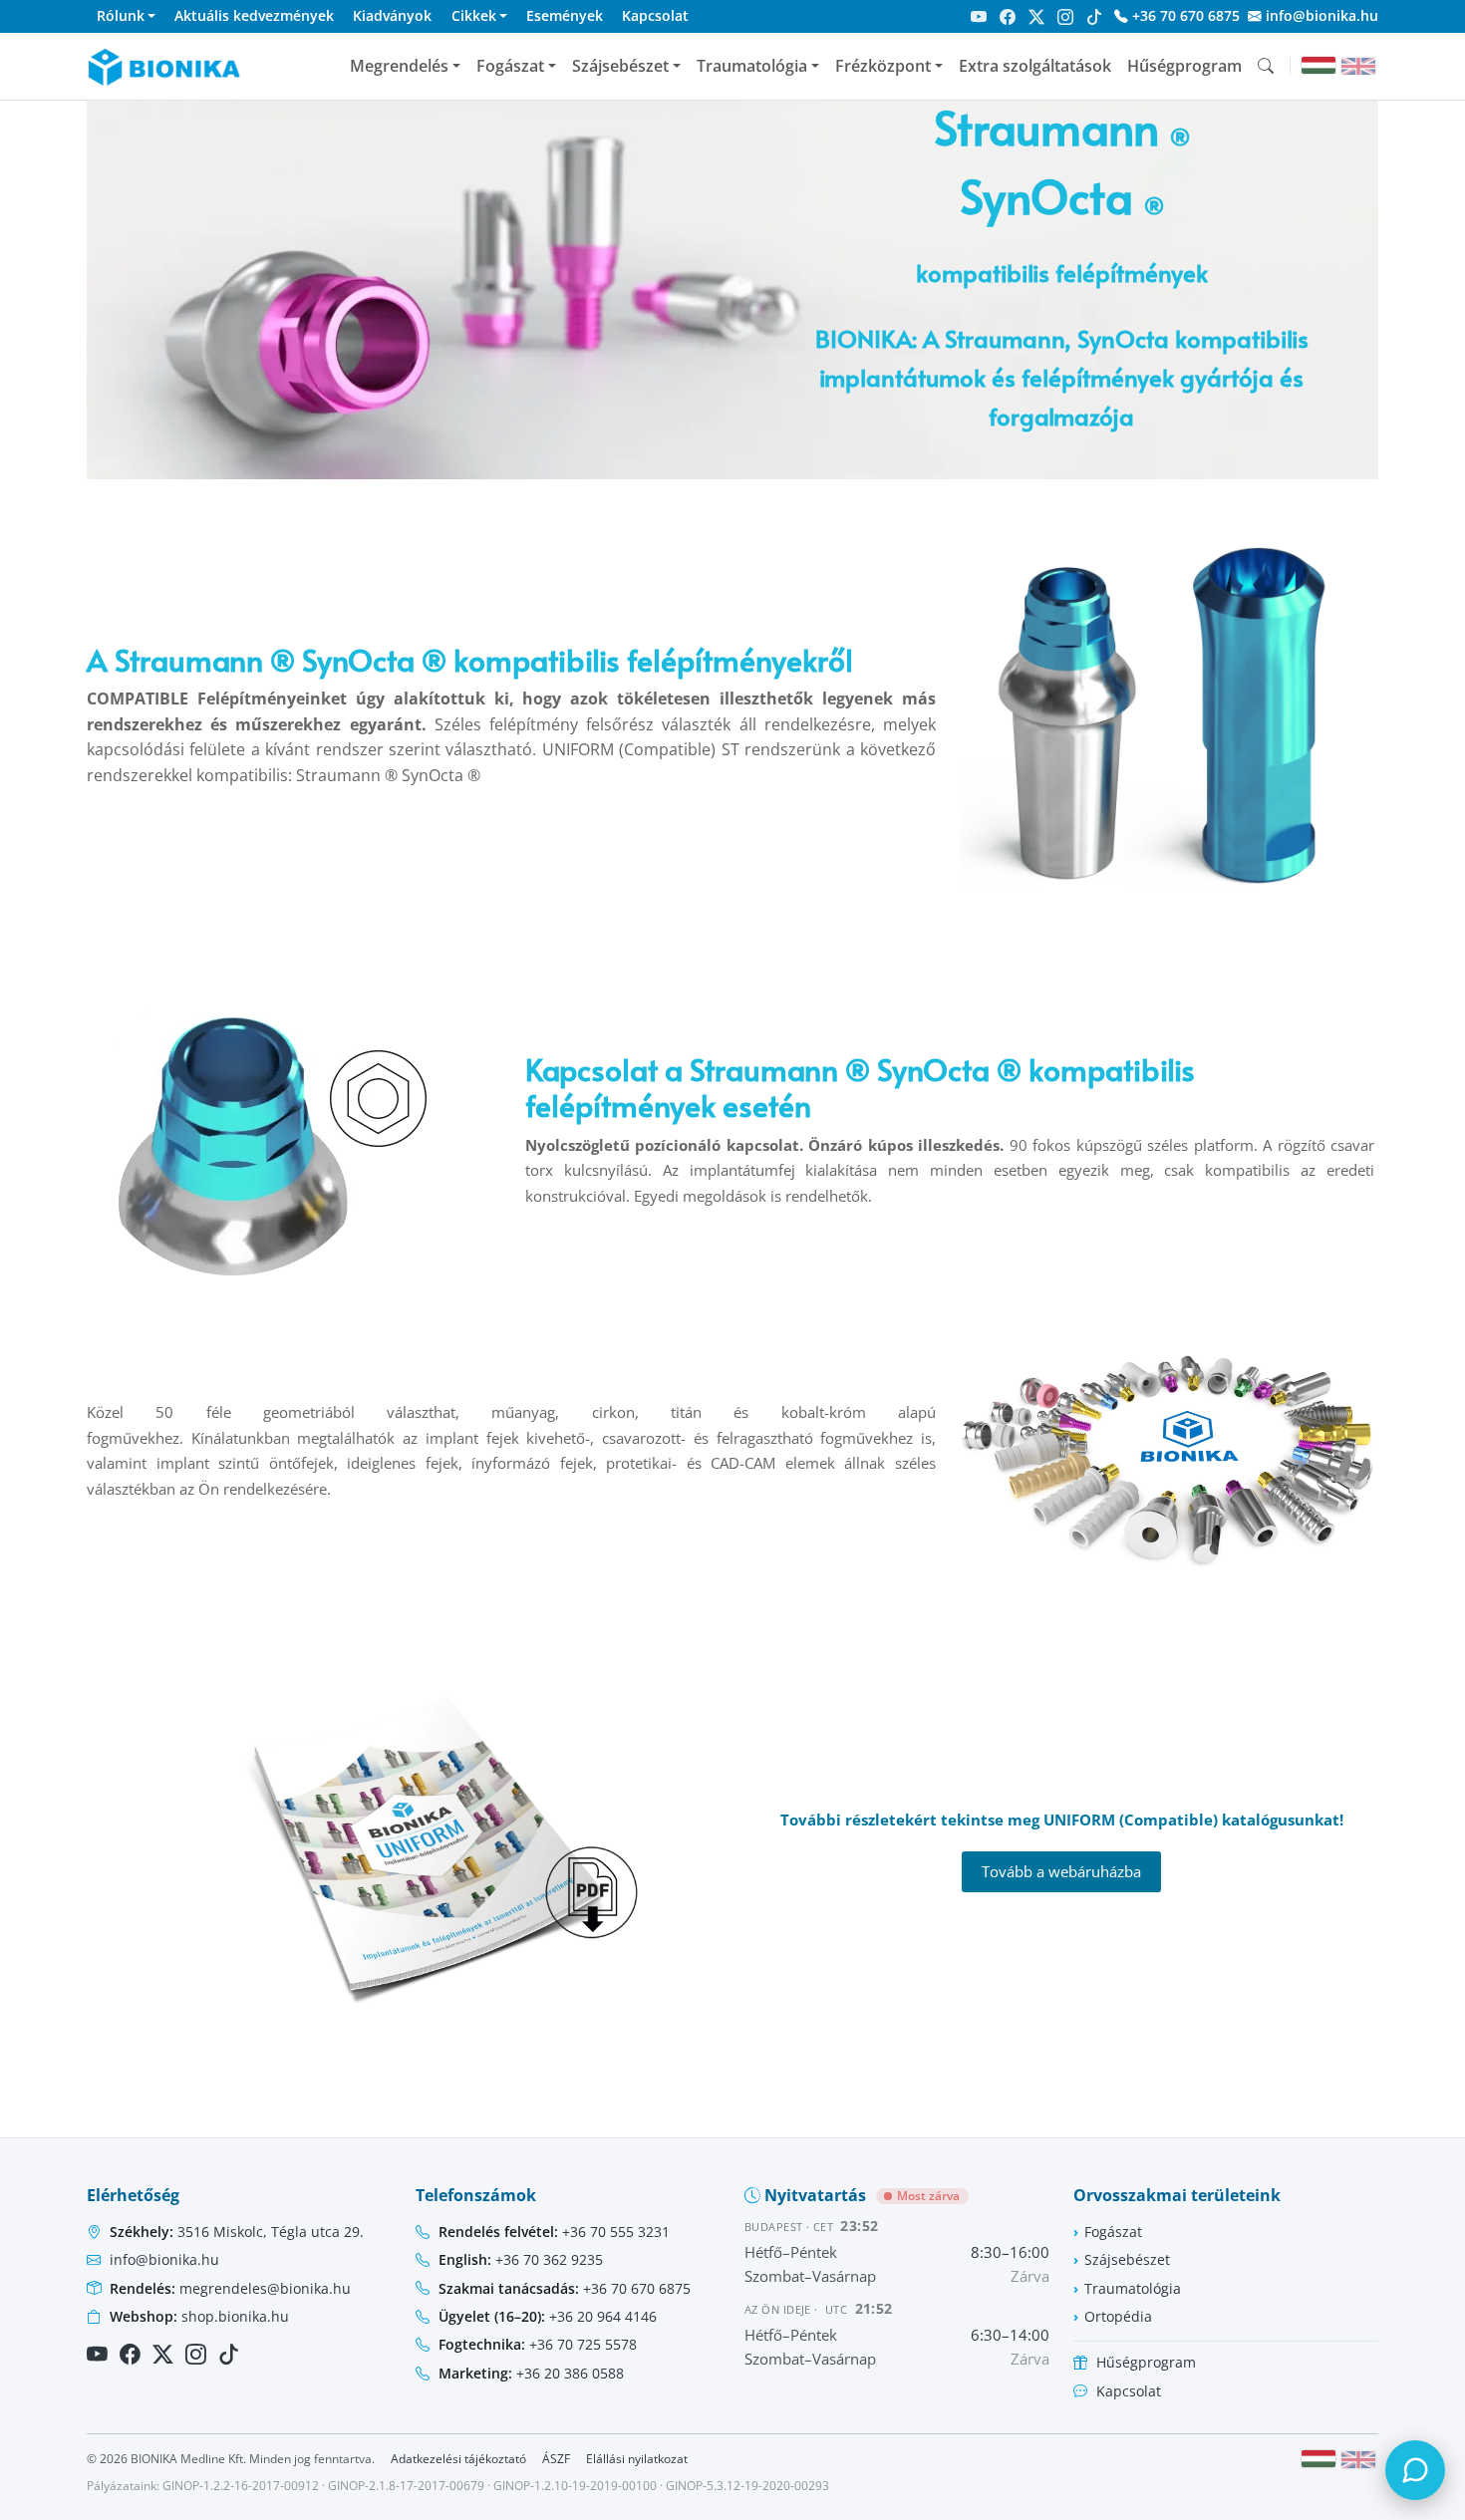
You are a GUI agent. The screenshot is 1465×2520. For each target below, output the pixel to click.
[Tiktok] (1094, 17)
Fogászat (510, 66)
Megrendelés (399, 66)
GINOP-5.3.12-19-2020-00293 (747, 2486)
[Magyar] (1318, 65)
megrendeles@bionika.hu (230, 2288)
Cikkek (474, 15)
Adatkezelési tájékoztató (458, 2459)
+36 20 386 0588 (531, 2373)
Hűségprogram (1184, 66)
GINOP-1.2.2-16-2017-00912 (241, 2486)
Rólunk (121, 15)
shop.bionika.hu (199, 2316)
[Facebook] (1008, 17)
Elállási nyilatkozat (637, 2459)
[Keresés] (1266, 66)
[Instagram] (1065, 17)
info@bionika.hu (1320, 15)
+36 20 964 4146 (548, 2316)
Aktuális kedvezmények (254, 15)
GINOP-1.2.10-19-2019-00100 (575, 2486)
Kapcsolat (655, 15)
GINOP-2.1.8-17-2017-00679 (406, 2486)
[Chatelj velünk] (1415, 2470)
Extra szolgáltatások (1035, 66)
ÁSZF (556, 2459)
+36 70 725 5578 (538, 2344)
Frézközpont (883, 66)
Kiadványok (392, 15)
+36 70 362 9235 (521, 2259)
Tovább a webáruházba (1061, 1871)
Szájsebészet (620, 66)
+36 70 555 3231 (554, 2232)
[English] (1358, 66)
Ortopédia (1118, 2316)
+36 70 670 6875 (1184, 15)
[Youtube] (979, 17)
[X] (1036, 17)
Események (565, 15)
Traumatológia (752, 66)
